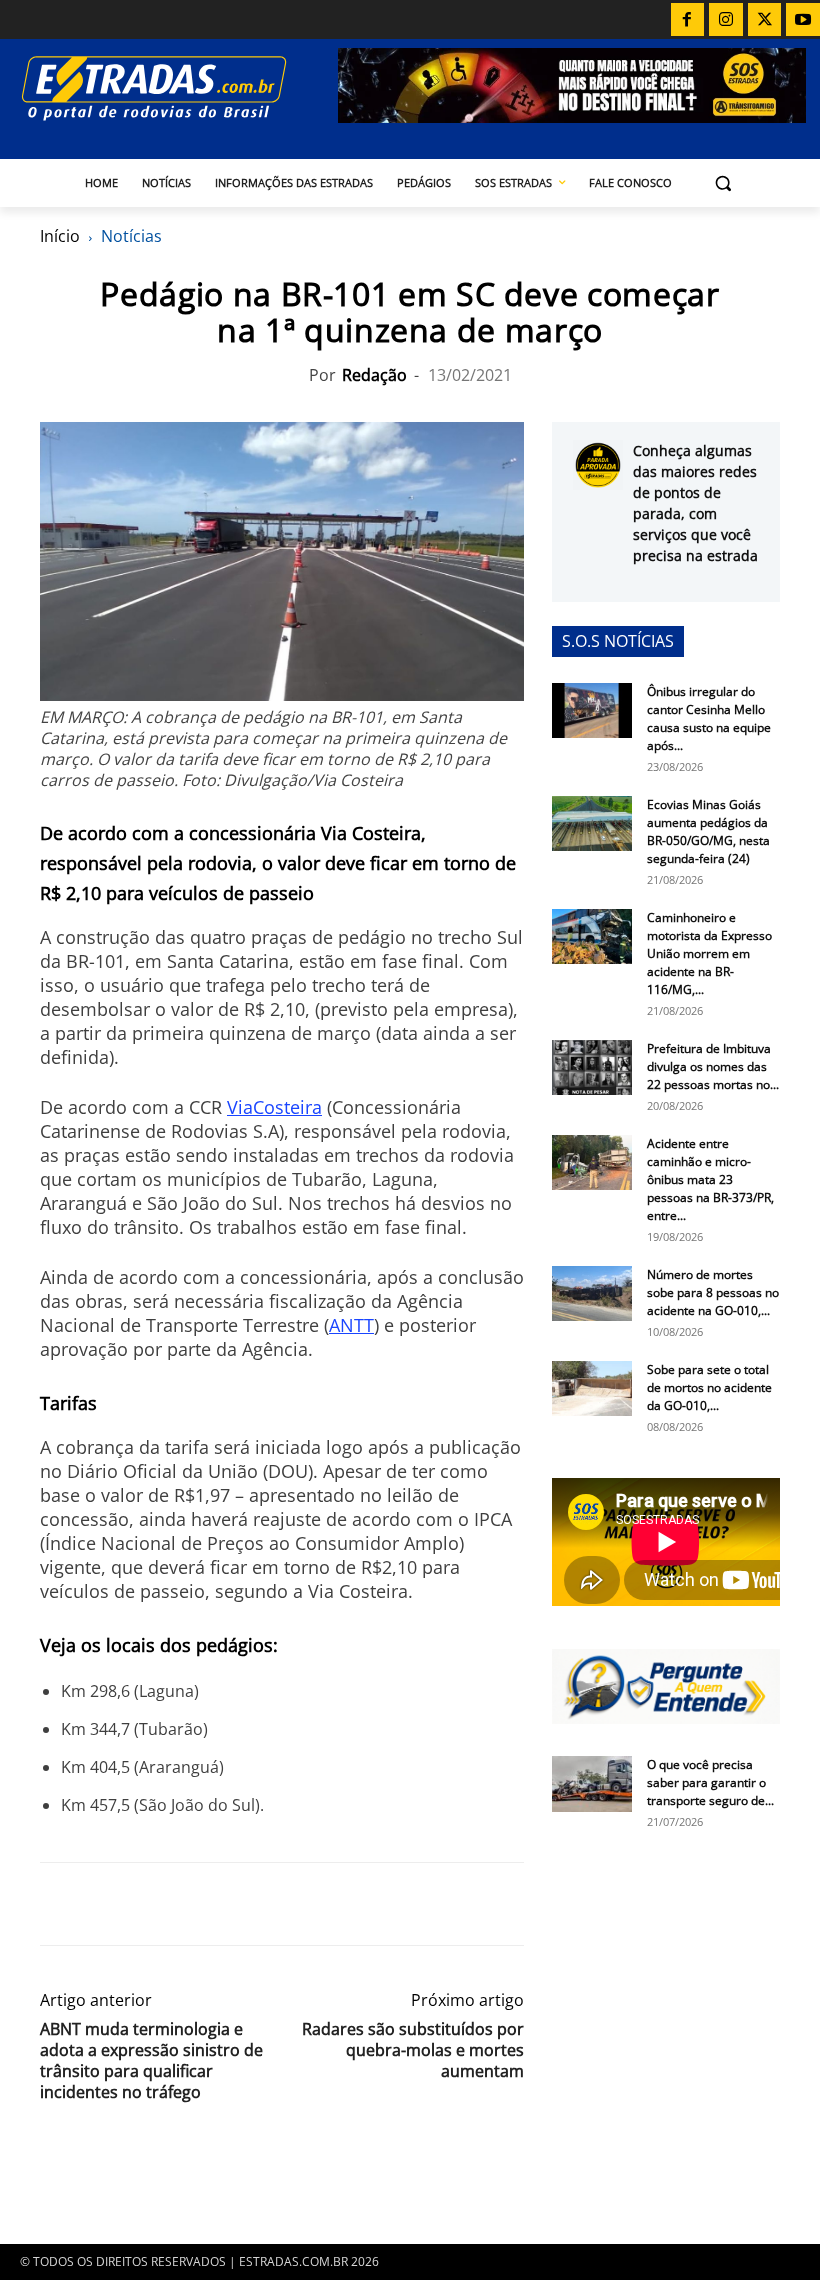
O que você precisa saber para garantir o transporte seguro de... (710, 1782)
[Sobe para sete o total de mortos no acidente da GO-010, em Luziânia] (592, 1388)
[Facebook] (688, 20)
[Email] (198, 1904)
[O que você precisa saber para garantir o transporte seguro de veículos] (592, 1784)
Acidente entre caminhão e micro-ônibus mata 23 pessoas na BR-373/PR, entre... (710, 1179)
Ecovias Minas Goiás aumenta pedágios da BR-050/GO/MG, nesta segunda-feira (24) (708, 831)
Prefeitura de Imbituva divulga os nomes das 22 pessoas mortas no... (713, 1066)
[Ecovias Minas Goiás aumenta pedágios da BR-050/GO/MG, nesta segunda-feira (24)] (592, 823)
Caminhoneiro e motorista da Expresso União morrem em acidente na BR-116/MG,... (709, 953)
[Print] (244, 1904)
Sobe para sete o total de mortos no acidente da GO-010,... (709, 1387)
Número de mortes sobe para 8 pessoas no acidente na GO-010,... (713, 1292)
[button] (723, 183)
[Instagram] (726, 20)
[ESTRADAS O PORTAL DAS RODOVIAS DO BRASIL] (176, 87)
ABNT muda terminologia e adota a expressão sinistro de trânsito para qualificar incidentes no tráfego (151, 2061)
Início (60, 236)
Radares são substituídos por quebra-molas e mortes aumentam (413, 2050)
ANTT (351, 1325)
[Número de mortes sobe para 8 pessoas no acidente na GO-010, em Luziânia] (592, 1293)
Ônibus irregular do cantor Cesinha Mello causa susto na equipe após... (709, 718)
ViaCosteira (274, 1107)
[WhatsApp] (152, 1904)
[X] (765, 20)
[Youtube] (803, 20)
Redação (374, 375)
